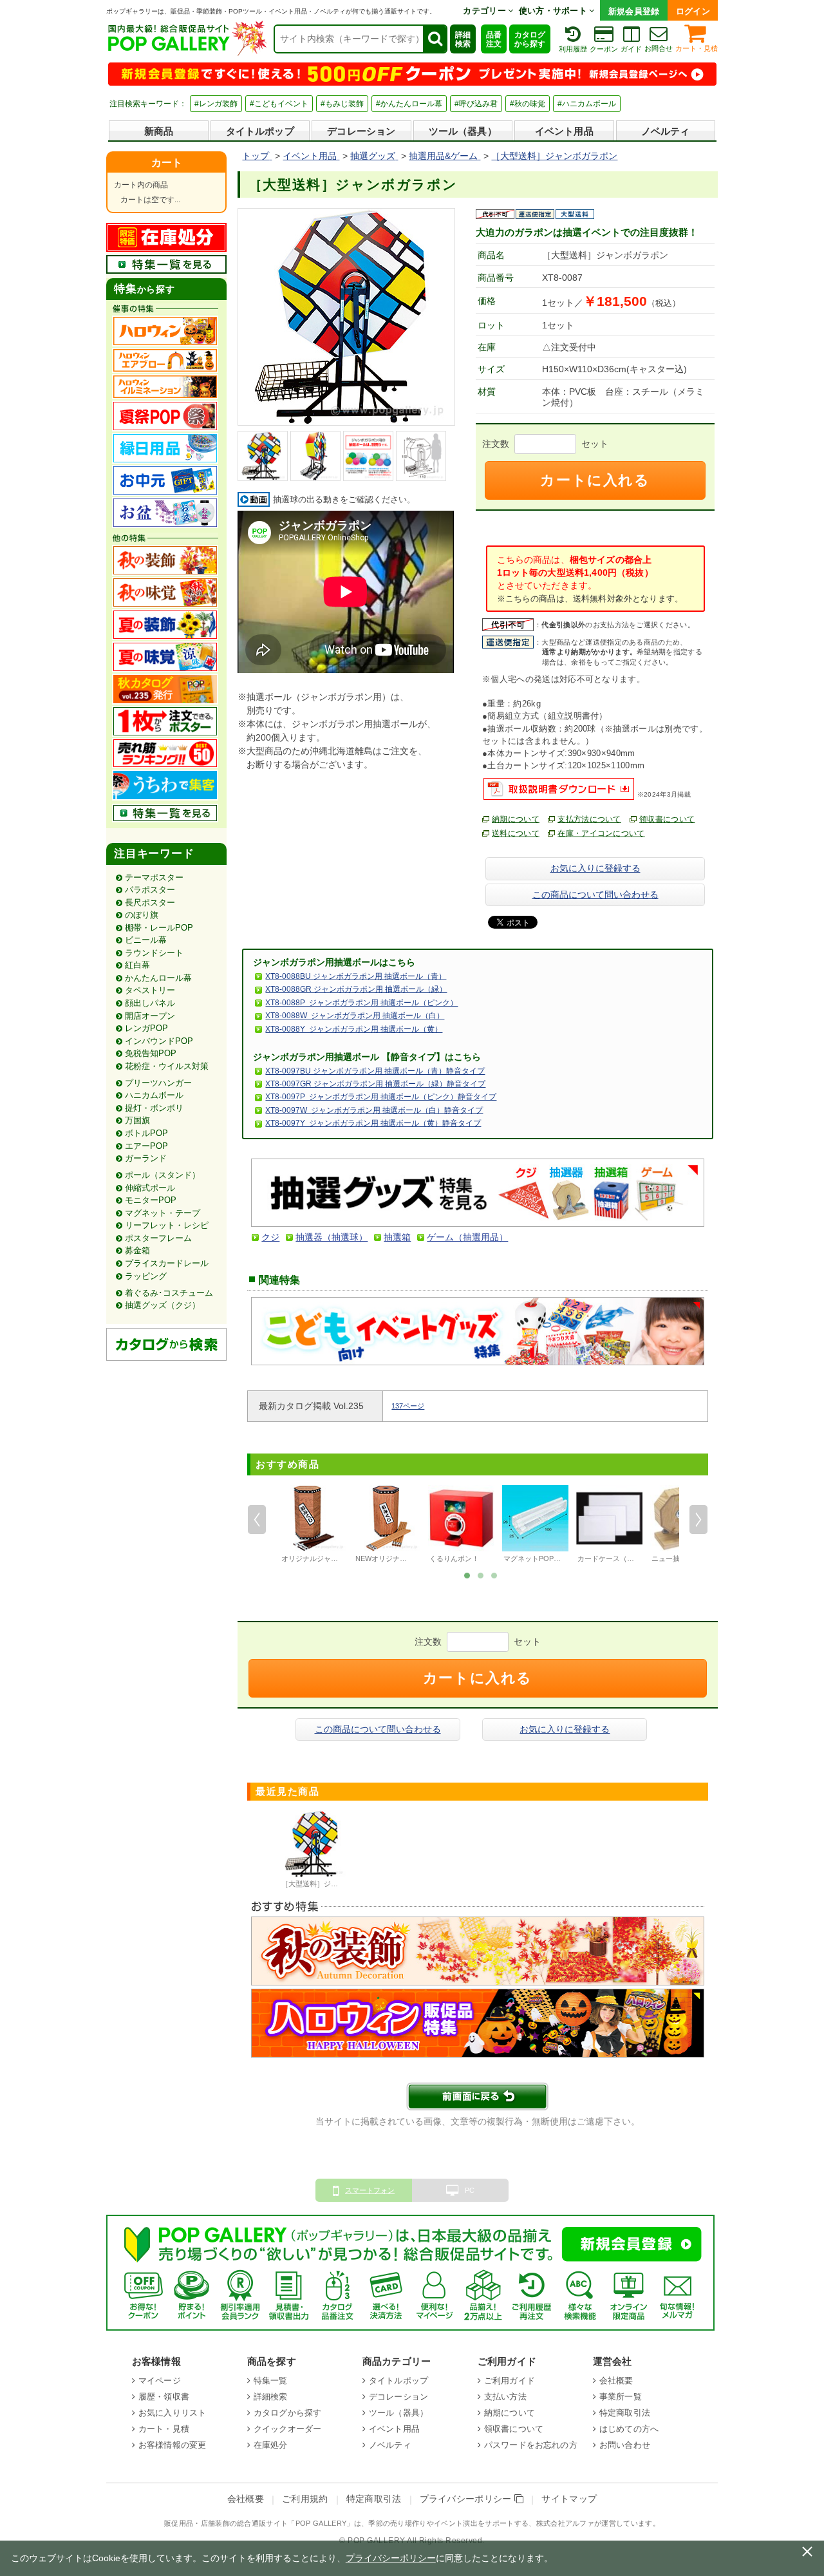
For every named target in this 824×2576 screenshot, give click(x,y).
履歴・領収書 (164, 2397)
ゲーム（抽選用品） (467, 1237)
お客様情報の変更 (172, 2445)
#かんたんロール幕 (409, 104)
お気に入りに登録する (595, 868)
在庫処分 (271, 2445)
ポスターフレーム (158, 1238)
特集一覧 (271, 2381)
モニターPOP (151, 1200)
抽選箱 (397, 1237)
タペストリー (150, 990)
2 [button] (481, 1575)
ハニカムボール (154, 1095)
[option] (313, 1526)
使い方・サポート (554, 11)
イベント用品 (564, 131)
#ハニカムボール (587, 104)
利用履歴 (573, 49)
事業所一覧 (621, 2397)
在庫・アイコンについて (601, 833)
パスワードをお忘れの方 (531, 2445)
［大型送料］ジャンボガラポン (331, 1884)
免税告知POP (151, 1053)
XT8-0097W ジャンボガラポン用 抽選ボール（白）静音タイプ (374, 1110)
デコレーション (361, 131)
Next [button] (698, 1520)
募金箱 (137, 1250)
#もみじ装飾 (342, 104)
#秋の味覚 (528, 104)
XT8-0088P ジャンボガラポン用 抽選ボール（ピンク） (361, 1003)
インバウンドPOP (159, 1041)
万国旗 (137, 1120)
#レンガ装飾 (216, 104)
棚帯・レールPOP (159, 928)
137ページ (408, 1406)
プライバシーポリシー (467, 2499)
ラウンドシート (154, 953)
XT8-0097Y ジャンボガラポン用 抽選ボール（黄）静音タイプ (373, 1123)
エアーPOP (146, 1146)
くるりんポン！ (454, 1558)
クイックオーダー (287, 2429)
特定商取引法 (625, 2413)
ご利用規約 (305, 2499)
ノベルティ (666, 131)
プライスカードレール (167, 1263)
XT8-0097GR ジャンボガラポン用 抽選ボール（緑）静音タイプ (375, 1084)
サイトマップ (569, 2499)
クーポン (604, 49)
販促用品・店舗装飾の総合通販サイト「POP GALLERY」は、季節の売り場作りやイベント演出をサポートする (346, 2523)
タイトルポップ (260, 131)
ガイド (631, 49)
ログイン (693, 11)
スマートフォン (370, 2190)
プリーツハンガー (158, 1083)
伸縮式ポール (150, 1188)
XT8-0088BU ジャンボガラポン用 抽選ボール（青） (356, 976)
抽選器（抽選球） (332, 1237)
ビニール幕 (146, 940)
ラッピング (146, 1276)
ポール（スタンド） (163, 1175)
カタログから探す (530, 39)
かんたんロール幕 (158, 978)
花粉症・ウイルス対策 (167, 1066)
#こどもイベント (279, 104)
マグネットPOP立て (536, 1558)
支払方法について (589, 819)
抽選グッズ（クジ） (163, 1305)
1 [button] (467, 1575)
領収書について (667, 819)
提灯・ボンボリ (154, 1108)
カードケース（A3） (610, 1558)
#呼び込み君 (476, 104)
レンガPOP (146, 1028)
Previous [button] (257, 1520)
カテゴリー (485, 11)
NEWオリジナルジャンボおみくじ (409, 1558)
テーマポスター (154, 877)
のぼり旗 (142, 915)
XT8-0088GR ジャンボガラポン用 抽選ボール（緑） (356, 989)
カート (167, 163)
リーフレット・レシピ (167, 1225)
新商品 (159, 131)
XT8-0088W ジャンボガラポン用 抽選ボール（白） (355, 1016)
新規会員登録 (634, 11)
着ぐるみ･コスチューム (169, 1293)
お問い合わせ (625, 2445)
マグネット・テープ (163, 1213)
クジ (270, 1237)
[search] (435, 39)
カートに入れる (595, 480)
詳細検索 (463, 39)
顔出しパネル (150, 1003)
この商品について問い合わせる (595, 895)
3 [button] (494, 1575)
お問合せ (659, 48)
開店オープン (150, 1016)
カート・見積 (697, 48)
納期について (516, 819)
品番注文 (494, 39)
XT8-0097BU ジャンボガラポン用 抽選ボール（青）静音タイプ (375, 1071)
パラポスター (150, 890)
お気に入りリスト (172, 2413)
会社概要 (616, 2381)
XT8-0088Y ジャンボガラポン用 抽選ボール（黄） (354, 1029)
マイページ (160, 2381)
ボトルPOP (146, 1133)
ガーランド (146, 1158)
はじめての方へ (629, 2429)
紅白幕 (137, 965)
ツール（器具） (463, 131)
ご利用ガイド (510, 2381)
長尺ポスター (150, 903)
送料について (516, 833)
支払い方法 (505, 2397)
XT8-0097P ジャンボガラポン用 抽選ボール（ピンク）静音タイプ (381, 1097)
